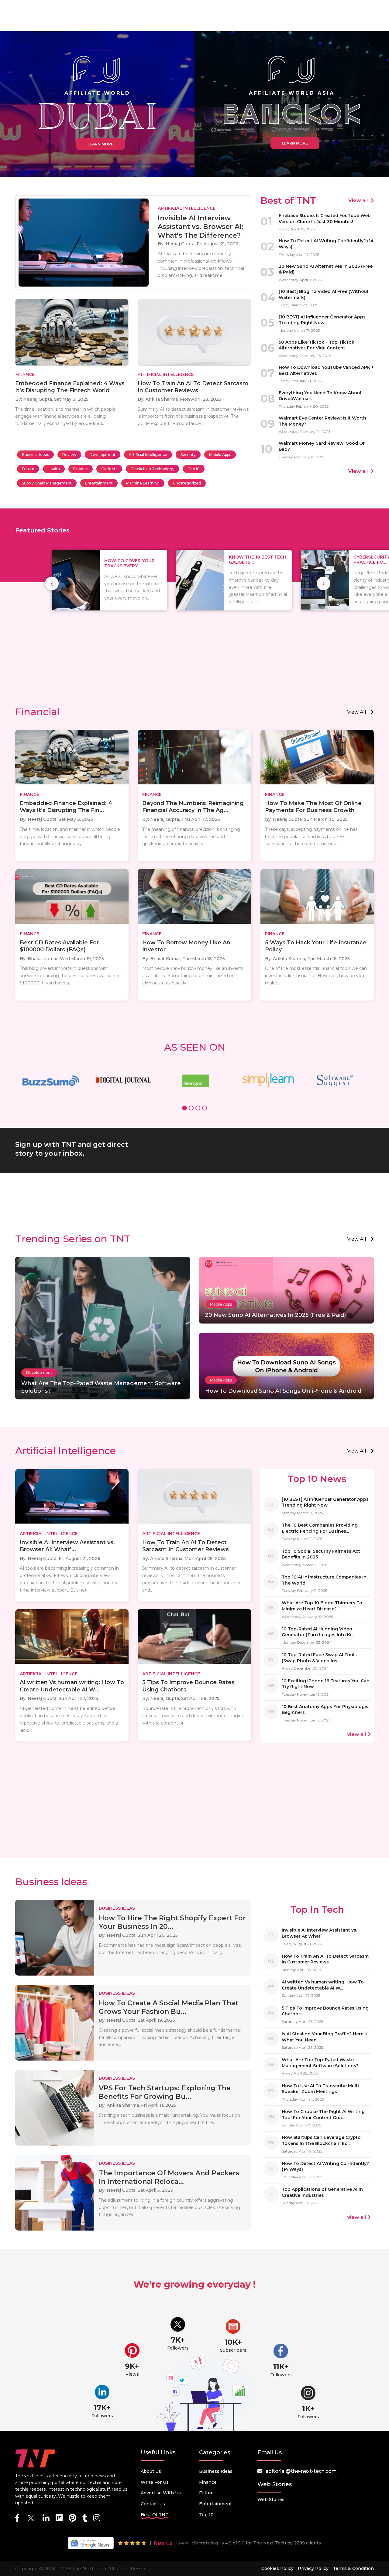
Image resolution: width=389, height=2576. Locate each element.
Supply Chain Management (47, 483)
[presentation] (52, 583)
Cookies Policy (277, 2568)
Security (188, 455)
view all (357, 712)
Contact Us (153, 2504)
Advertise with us (161, 2493)
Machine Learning (143, 483)
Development (103, 455)
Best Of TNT (155, 2515)
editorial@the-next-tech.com (301, 2471)
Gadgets (109, 469)
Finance (81, 469)
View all (359, 201)
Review (69, 455)
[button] (184, 1109)
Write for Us (155, 2482)
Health (54, 469)
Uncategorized (187, 483)
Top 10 (194, 469)
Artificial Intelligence (148, 455)
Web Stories (271, 2500)
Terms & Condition (353, 2568)
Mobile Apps (220, 455)
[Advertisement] (194, 654)
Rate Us (163, 2543)
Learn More (100, 144)
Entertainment (99, 483)
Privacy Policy (313, 2568)
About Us (151, 2471)
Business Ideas (35, 455)
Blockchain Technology (153, 469)
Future (28, 469)
